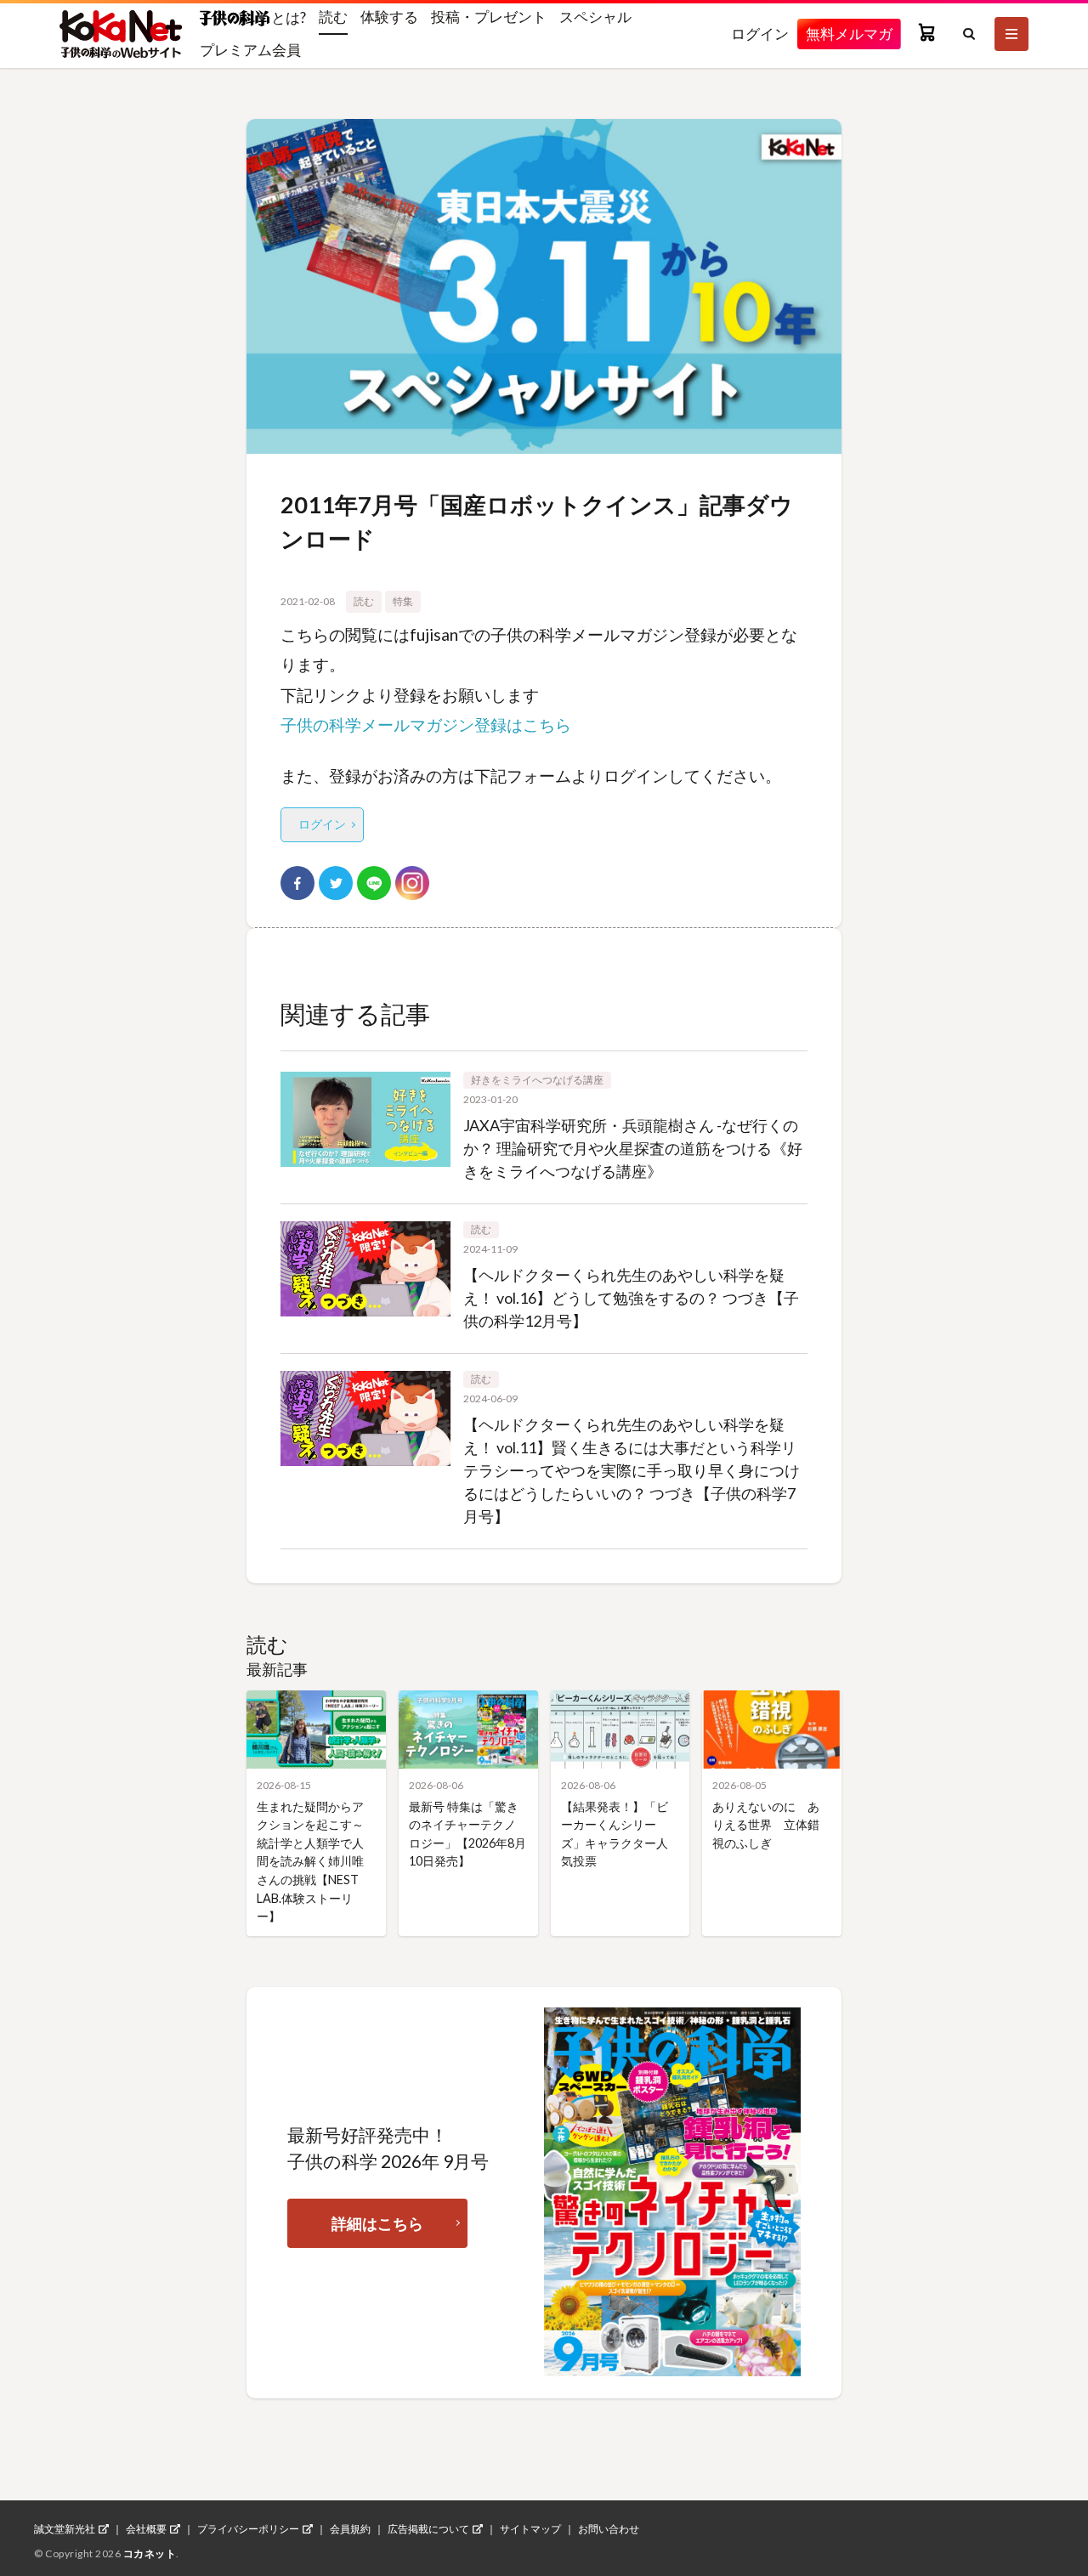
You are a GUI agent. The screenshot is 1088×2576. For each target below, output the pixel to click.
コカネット (150, 2553)
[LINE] (374, 883)
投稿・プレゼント (489, 17)
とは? (288, 17)
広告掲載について (428, 2529)
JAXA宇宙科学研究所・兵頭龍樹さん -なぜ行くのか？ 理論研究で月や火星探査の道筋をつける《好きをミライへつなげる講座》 (633, 1148)
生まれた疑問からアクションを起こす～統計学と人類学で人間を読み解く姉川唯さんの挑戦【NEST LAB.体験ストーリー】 (310, 1862)
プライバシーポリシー (248, 2529)
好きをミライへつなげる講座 (537, 1080)
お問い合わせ (609, 2529)
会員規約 (350, 2529)
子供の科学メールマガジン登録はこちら (426, 725)
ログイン (760, 34)
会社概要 (146, 2529)
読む (333, 17)
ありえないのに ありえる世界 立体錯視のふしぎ (766, 1825)
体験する (389, 17)
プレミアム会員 (250, 50)
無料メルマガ (849, 34)
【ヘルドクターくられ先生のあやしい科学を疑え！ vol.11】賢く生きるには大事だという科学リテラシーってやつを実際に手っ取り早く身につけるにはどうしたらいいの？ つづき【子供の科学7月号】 (632, 1470)
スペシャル (595, 17)
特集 (403, 601)
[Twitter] (336, 883)
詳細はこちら (377, 2223)
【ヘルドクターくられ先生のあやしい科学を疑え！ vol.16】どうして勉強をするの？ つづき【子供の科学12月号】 (631, 1298)
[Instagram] (412, 883)
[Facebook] (297, 883)
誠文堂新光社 (65, 2529)
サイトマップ (530, 2529)
